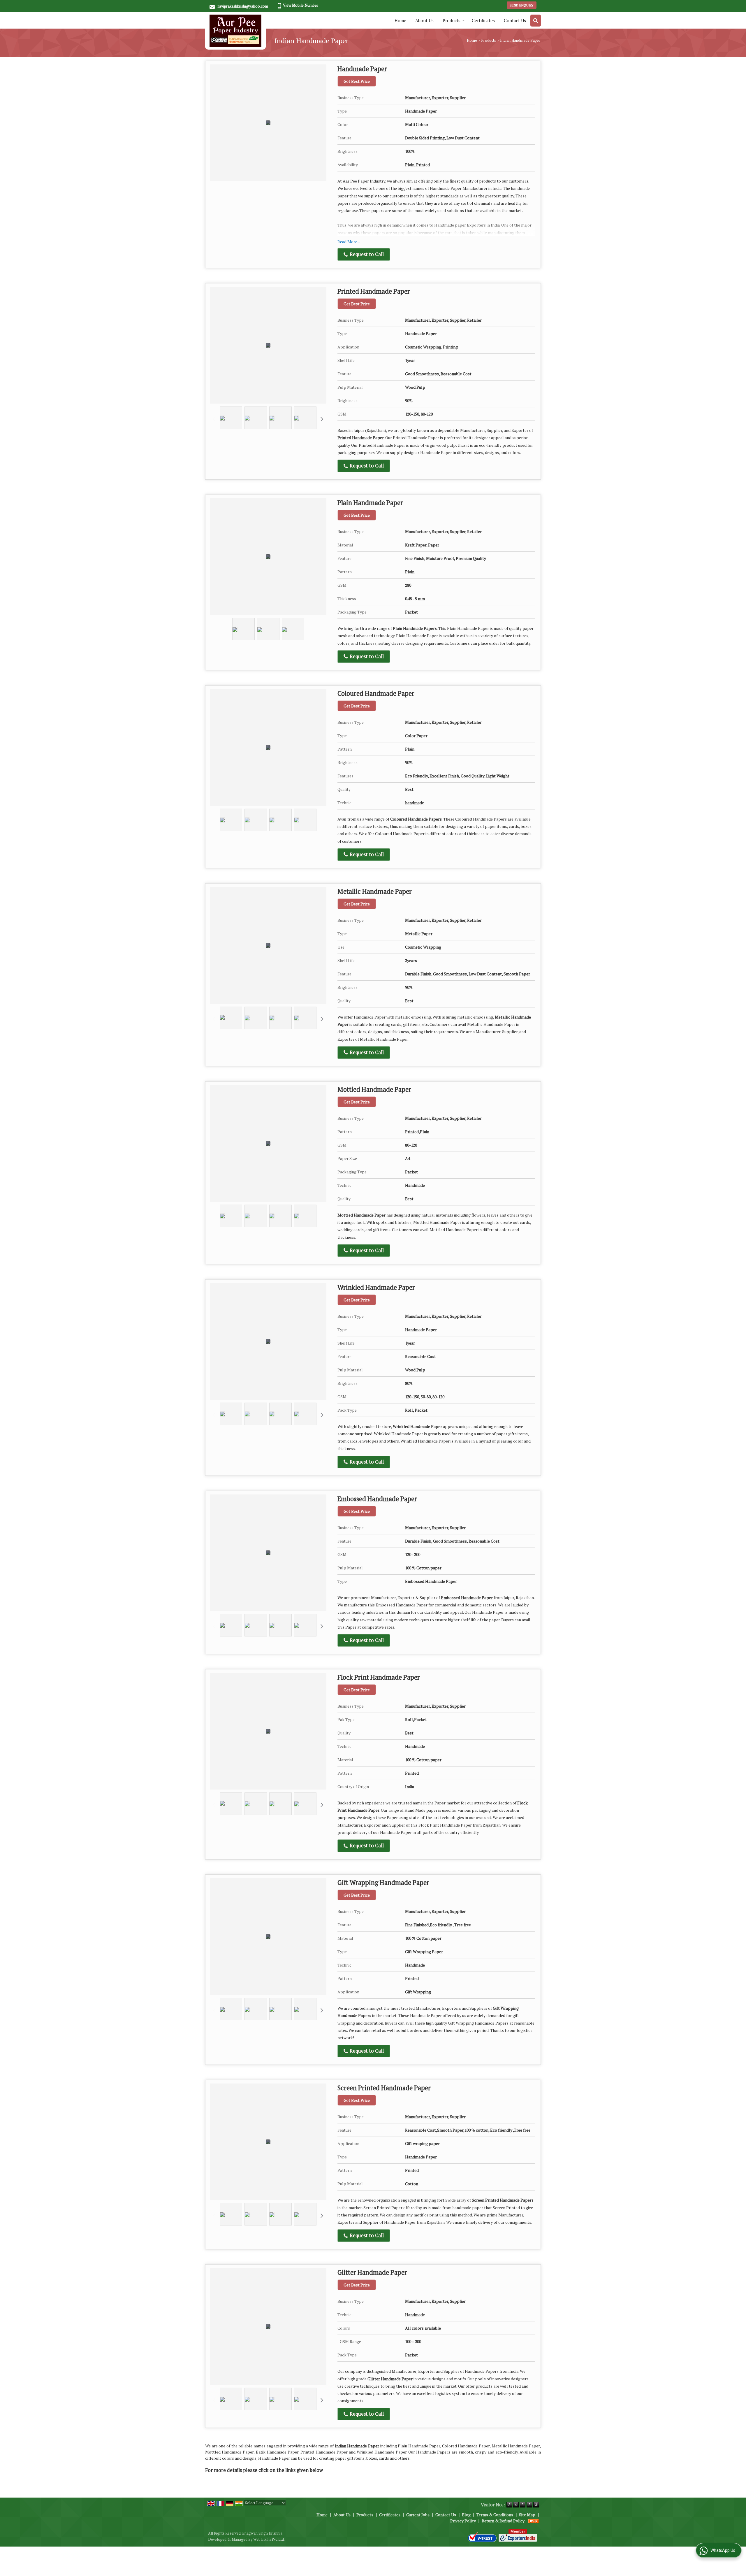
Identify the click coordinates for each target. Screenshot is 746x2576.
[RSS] (534, 2521)
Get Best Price (357, 81)
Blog (466, 2515)
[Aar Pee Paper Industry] (235, 31)
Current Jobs (418, 2515)
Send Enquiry (522, 5)
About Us (424, 20)
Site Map (527, 2515)
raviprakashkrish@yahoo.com (243, 6)
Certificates (483, 20)
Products (452, 20)
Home (400, 20)
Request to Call (366, 254)
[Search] (536, 21)
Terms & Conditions (495, 2515)
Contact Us (515, 20)
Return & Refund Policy (503, 2521)
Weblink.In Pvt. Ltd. (269, 2539)
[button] (301, 5)
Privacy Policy (463, 2521)
